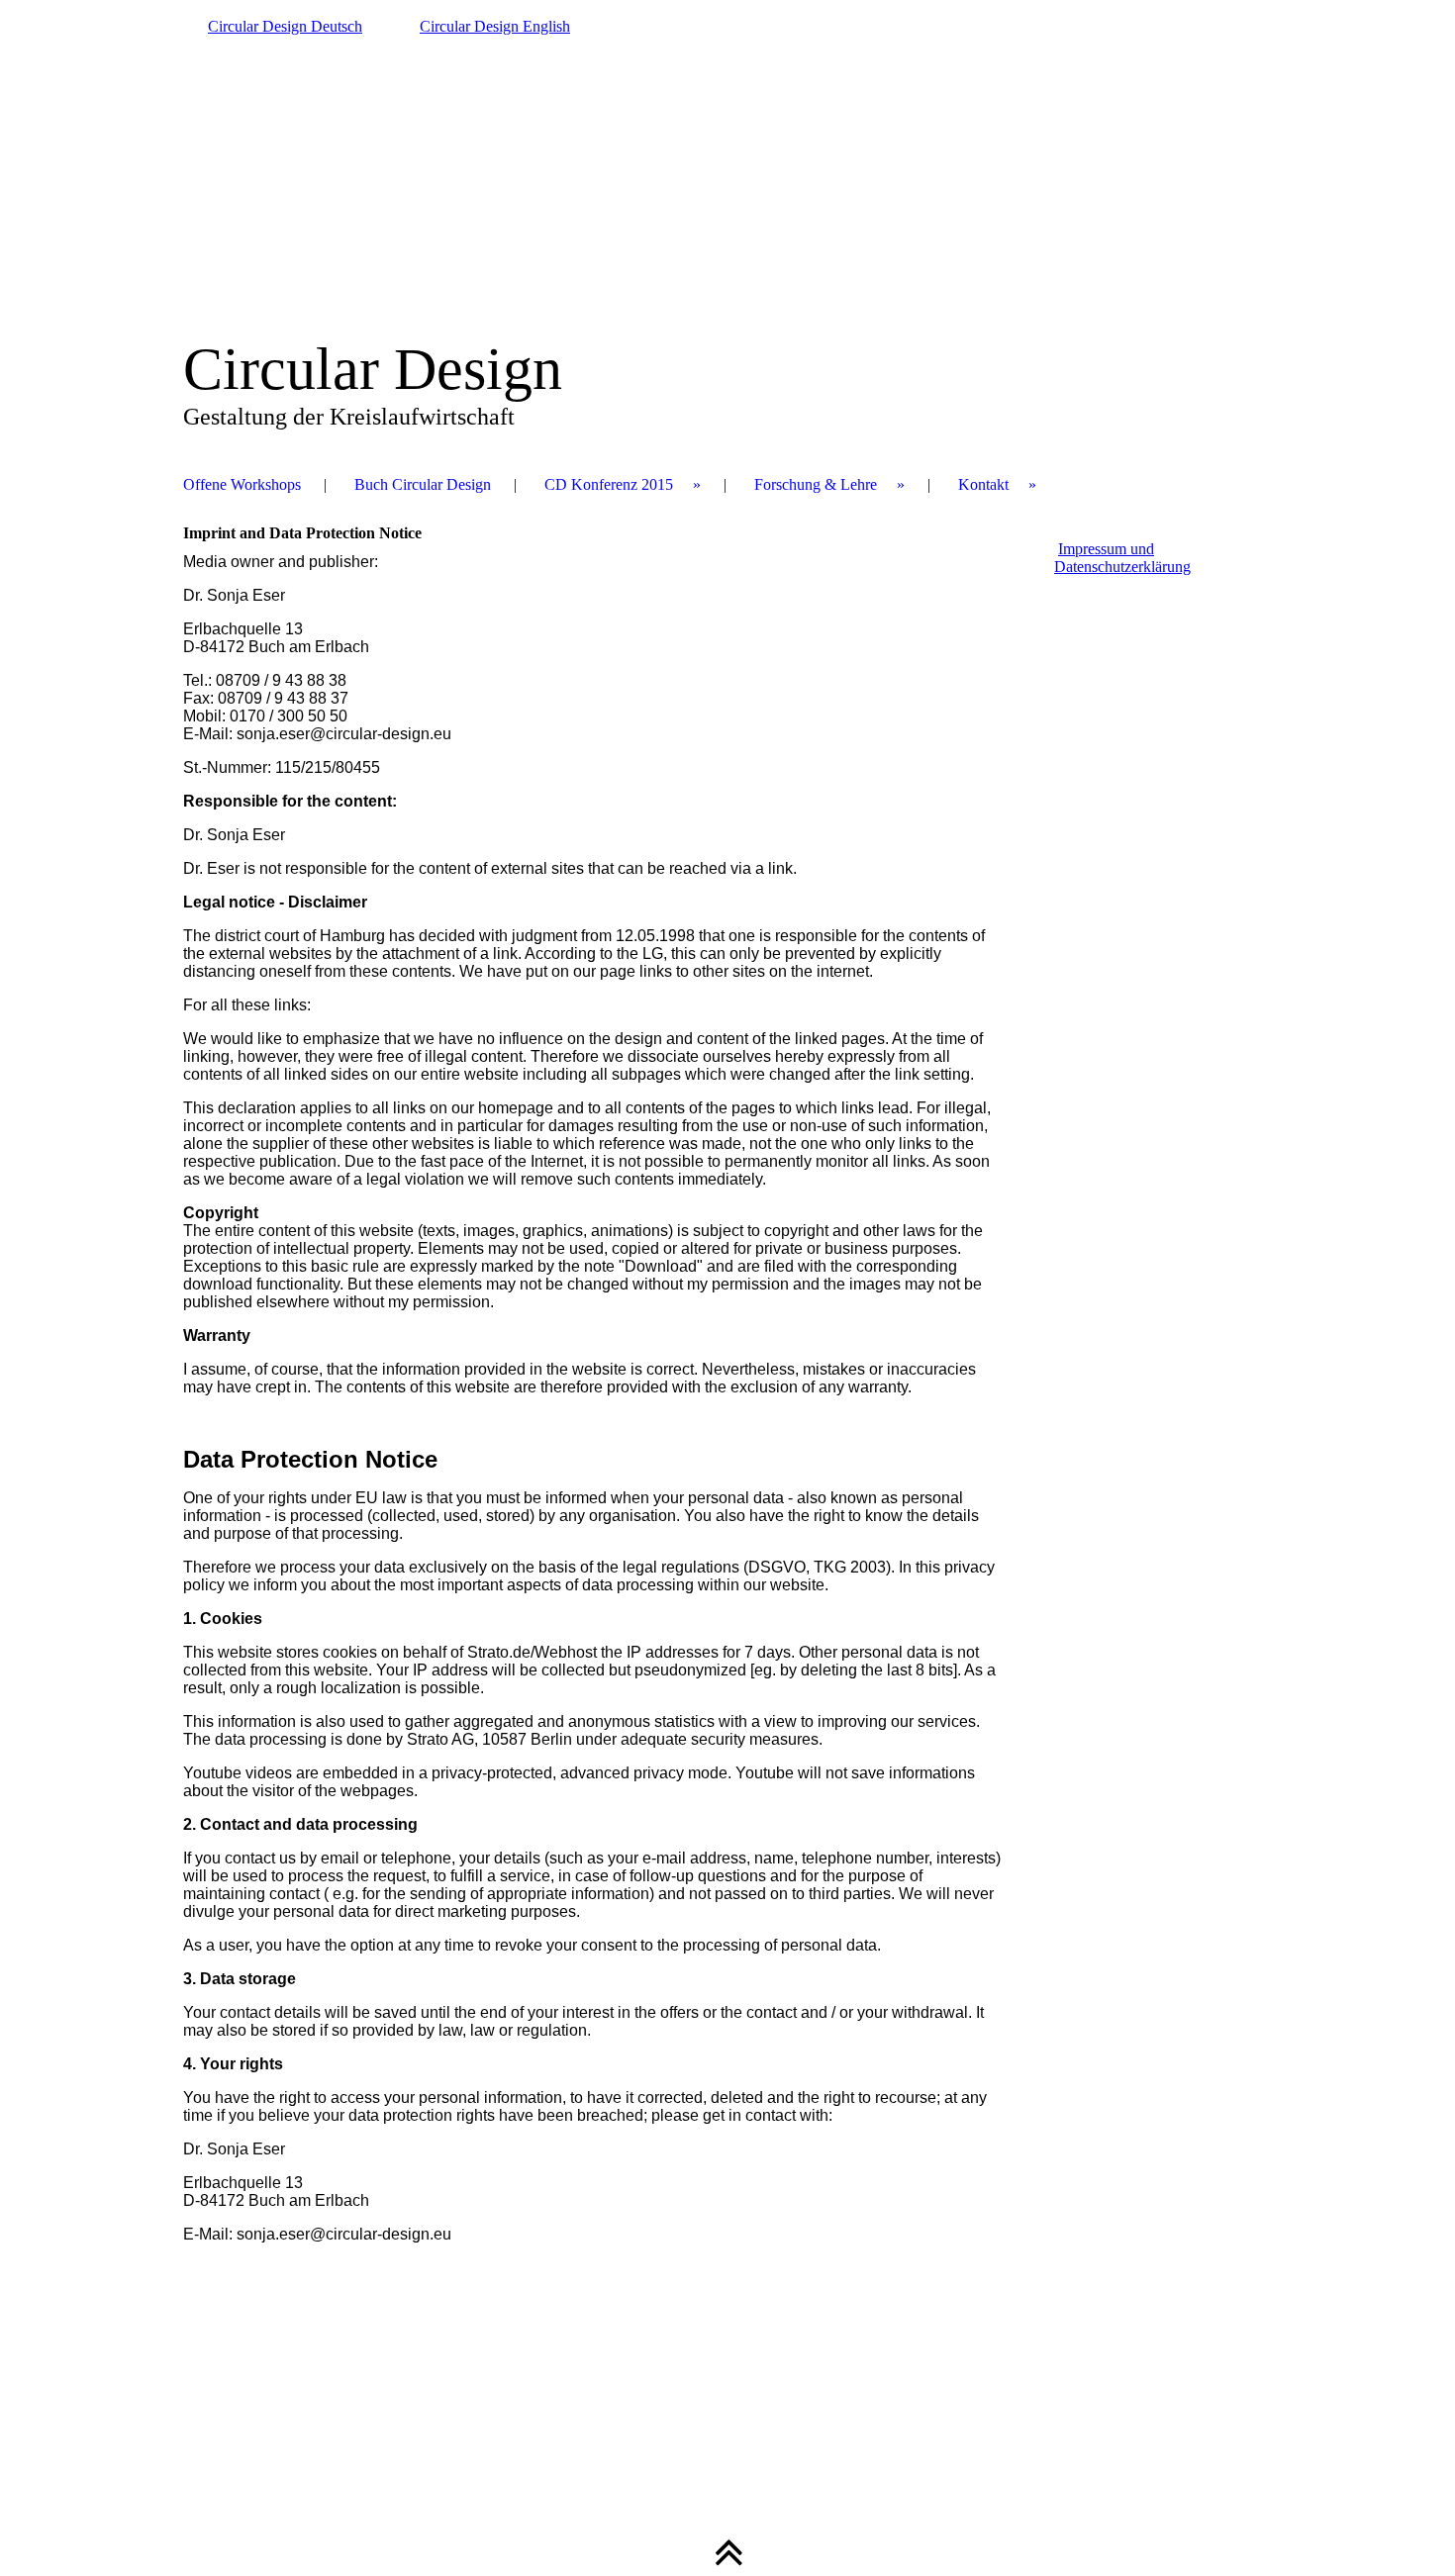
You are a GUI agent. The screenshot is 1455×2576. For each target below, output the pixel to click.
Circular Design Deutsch (285, 26)
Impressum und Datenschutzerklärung (1122, 558)
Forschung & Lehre (816, 484)
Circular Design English (495, 26)
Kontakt (983, 484)
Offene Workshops (242, 484)
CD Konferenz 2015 (609, 484)
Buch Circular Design (423, 484)
